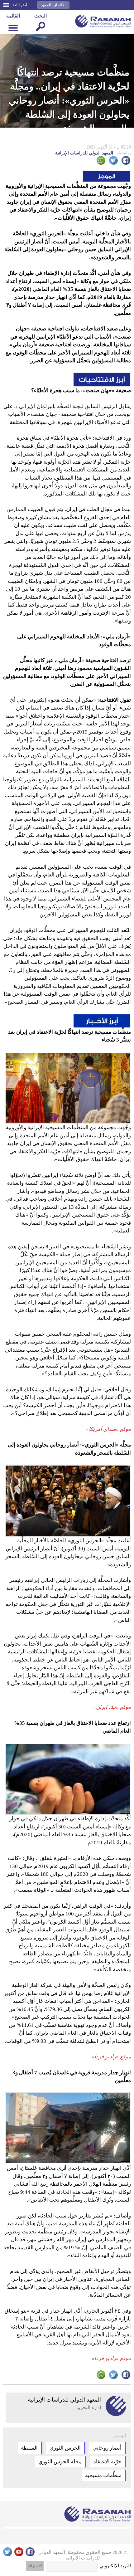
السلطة (29, 2448)
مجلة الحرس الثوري (60, 2462)
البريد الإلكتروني (115, 2566)
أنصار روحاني (107, 2448)
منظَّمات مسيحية (103, 2475)
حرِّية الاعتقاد (108, 2462)
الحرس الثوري (65, 2448)
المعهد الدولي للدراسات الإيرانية (93, 153)
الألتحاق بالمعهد (53, 5)
